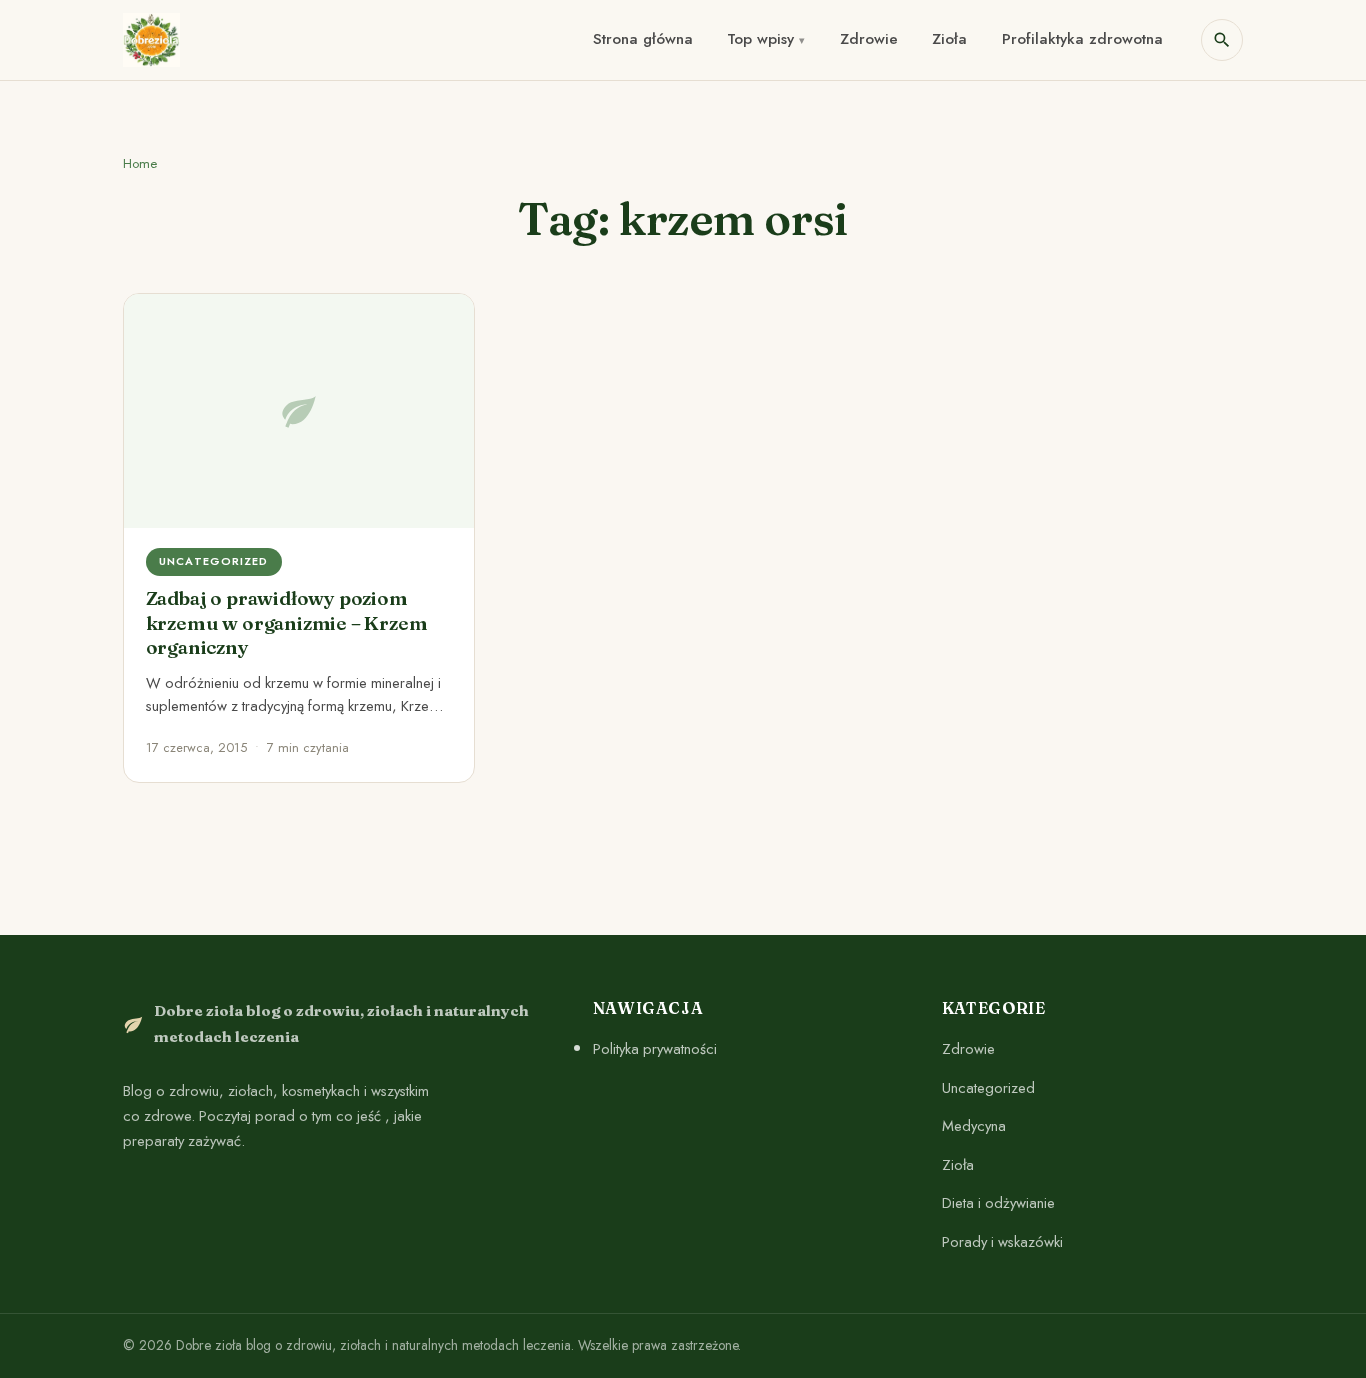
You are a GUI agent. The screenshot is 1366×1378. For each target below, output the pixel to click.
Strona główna (643, 39)
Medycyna (974, 1126)
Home (140, 163)
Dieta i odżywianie (998, 1203)
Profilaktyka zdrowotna (1082, 39)
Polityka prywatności (655, 1049)
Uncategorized (988, 1088)
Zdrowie (869, 39)
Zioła (949, 39)
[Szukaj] (1222, 40)
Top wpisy (760, 39)
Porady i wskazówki (1002, 1242)
